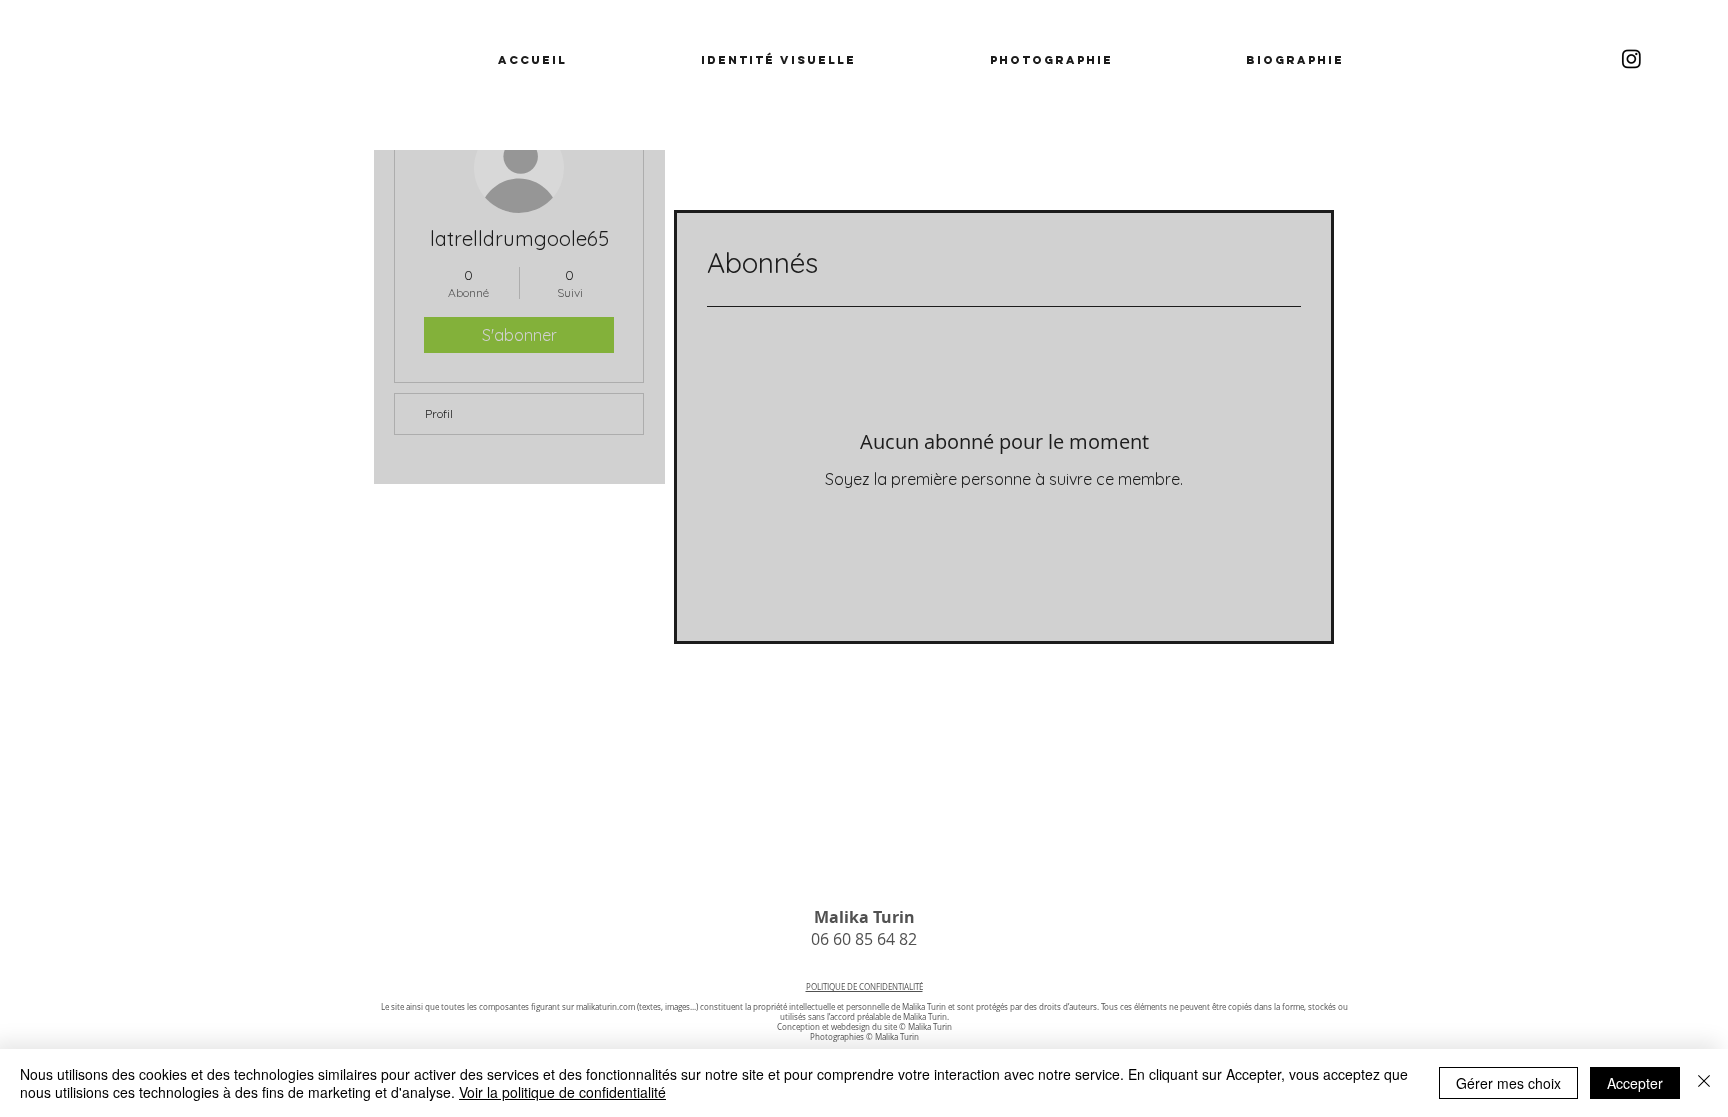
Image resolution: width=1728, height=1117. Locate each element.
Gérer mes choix (1508, 1083)
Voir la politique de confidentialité (562, 1092)
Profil (439, 413)
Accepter (1635, 1083)
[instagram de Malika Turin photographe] (1631, 58)
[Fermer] (1704, 1083)
